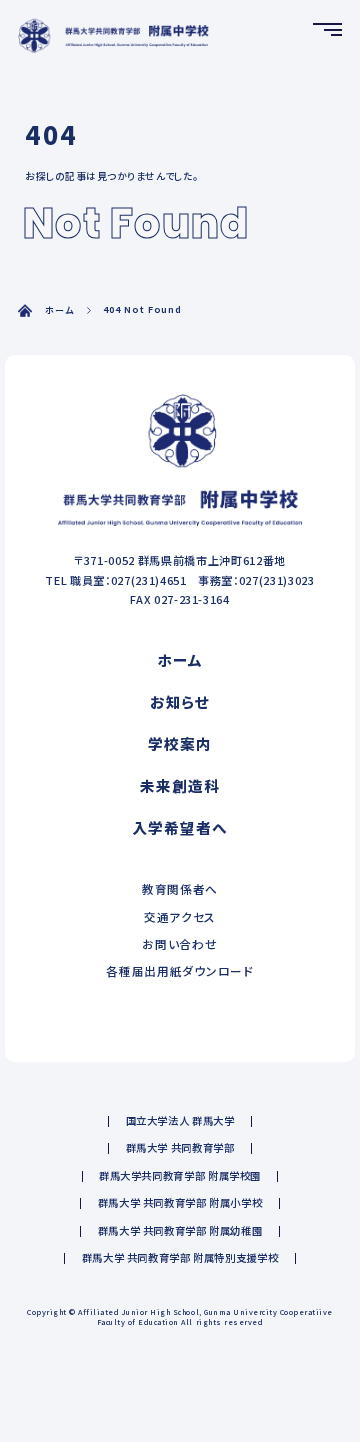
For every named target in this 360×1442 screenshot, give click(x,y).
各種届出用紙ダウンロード (179, 970)
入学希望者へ (179, 828)
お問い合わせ (179, 943)
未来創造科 (179, 786)
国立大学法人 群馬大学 (180, 1120)
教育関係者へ (180, 889)
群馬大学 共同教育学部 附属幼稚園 (180, 1230)
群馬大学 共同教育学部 (180, 1147)
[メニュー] (328, 30)
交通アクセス (180, 916)
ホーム (59, 310)
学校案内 (180, 744)
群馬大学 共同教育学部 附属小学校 (180, 1202)
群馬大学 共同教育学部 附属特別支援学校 (180, 1257)
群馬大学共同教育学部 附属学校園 (180, 1175)
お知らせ (180, 702)
